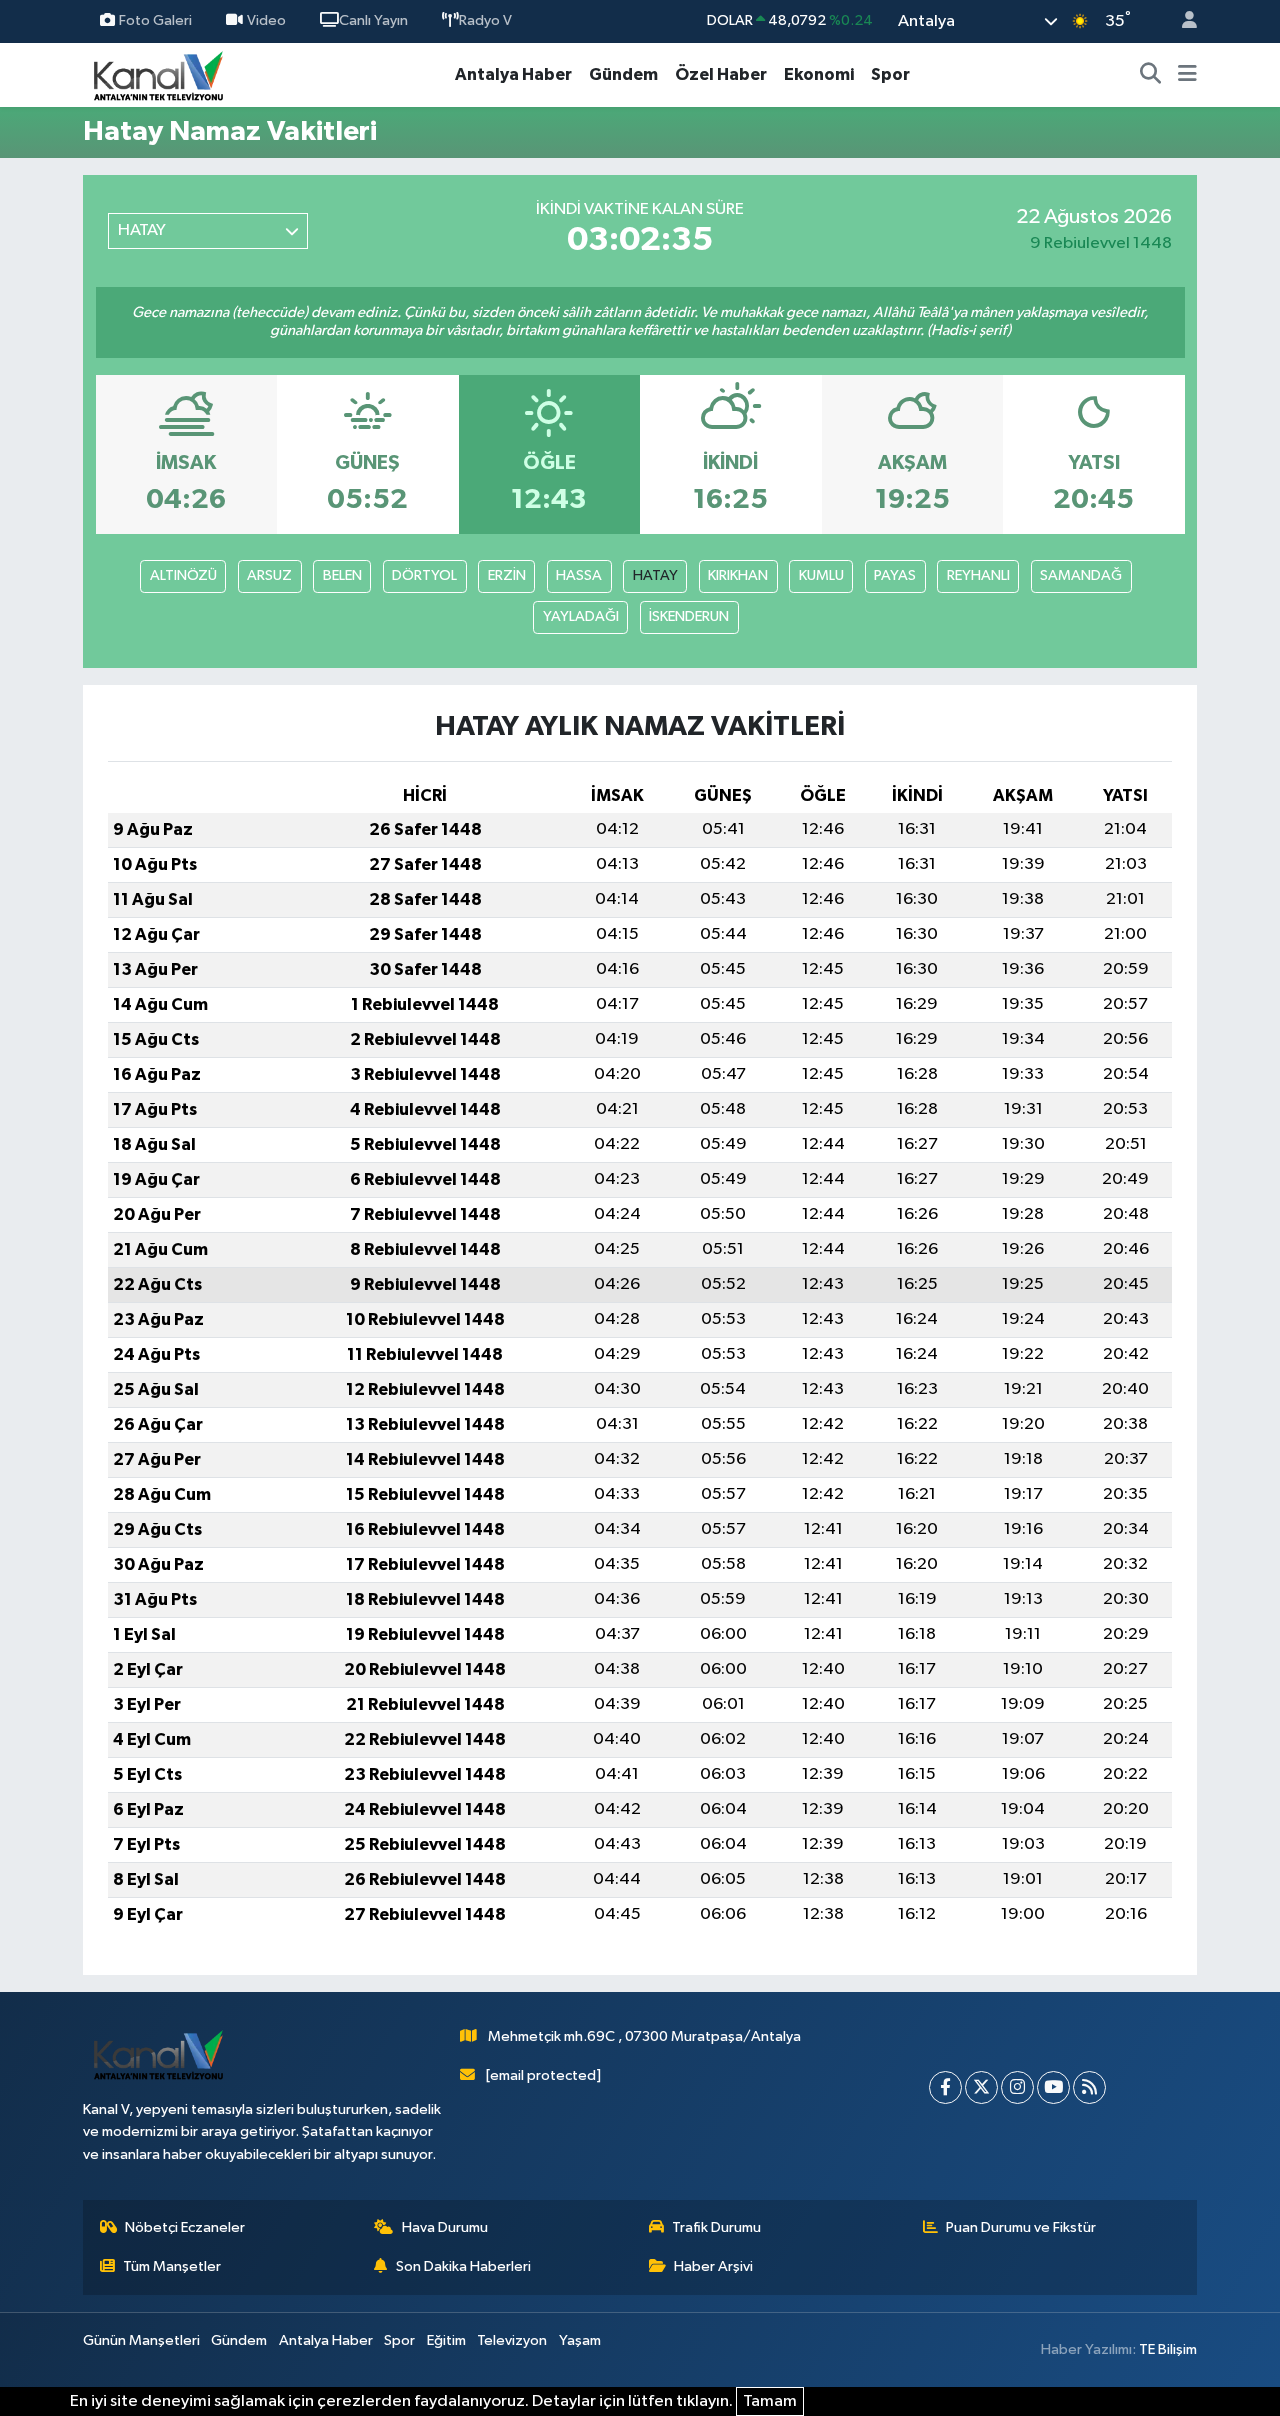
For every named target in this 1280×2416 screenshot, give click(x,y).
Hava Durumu (445, 2227)
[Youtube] (1053, 2087)
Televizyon (512, 2340)
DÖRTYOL (424, 575)
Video (266, 20)
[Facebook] (945, 2087)
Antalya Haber (513, 74)
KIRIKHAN (738, 575)
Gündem (623, 74)
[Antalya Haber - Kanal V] (158, 74)
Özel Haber (721, 74)
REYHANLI (978, 575)
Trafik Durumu (716, 2227)
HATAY (655, 575)
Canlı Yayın (373, 20)
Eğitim (446, 2340)
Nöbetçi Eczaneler (185, 2227)
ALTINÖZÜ (183, 575)
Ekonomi (819, 74)
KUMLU (821, 575)
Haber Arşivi (713, 2266)
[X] (981, 2087)
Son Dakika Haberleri (463, 2266)
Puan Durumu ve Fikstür (1021, 2227)
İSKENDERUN (689, 616)
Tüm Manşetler (172, 2266)
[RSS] (1089, 2087)
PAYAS (895, 575)
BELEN (342, 575)
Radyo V (485, 20)
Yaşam (580, 2340)
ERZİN (507, 575)
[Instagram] (1017, 2087)
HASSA (579, 575)
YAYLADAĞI (581, 616)
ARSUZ (269, 575)
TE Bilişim (1168, 2349)
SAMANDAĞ (1081, 575)
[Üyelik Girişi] (1181, 21)
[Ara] (1151, 75)
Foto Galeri (155, 20)
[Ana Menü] (1187, 75)
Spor (890, 74)
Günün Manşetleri (141, 2340)
